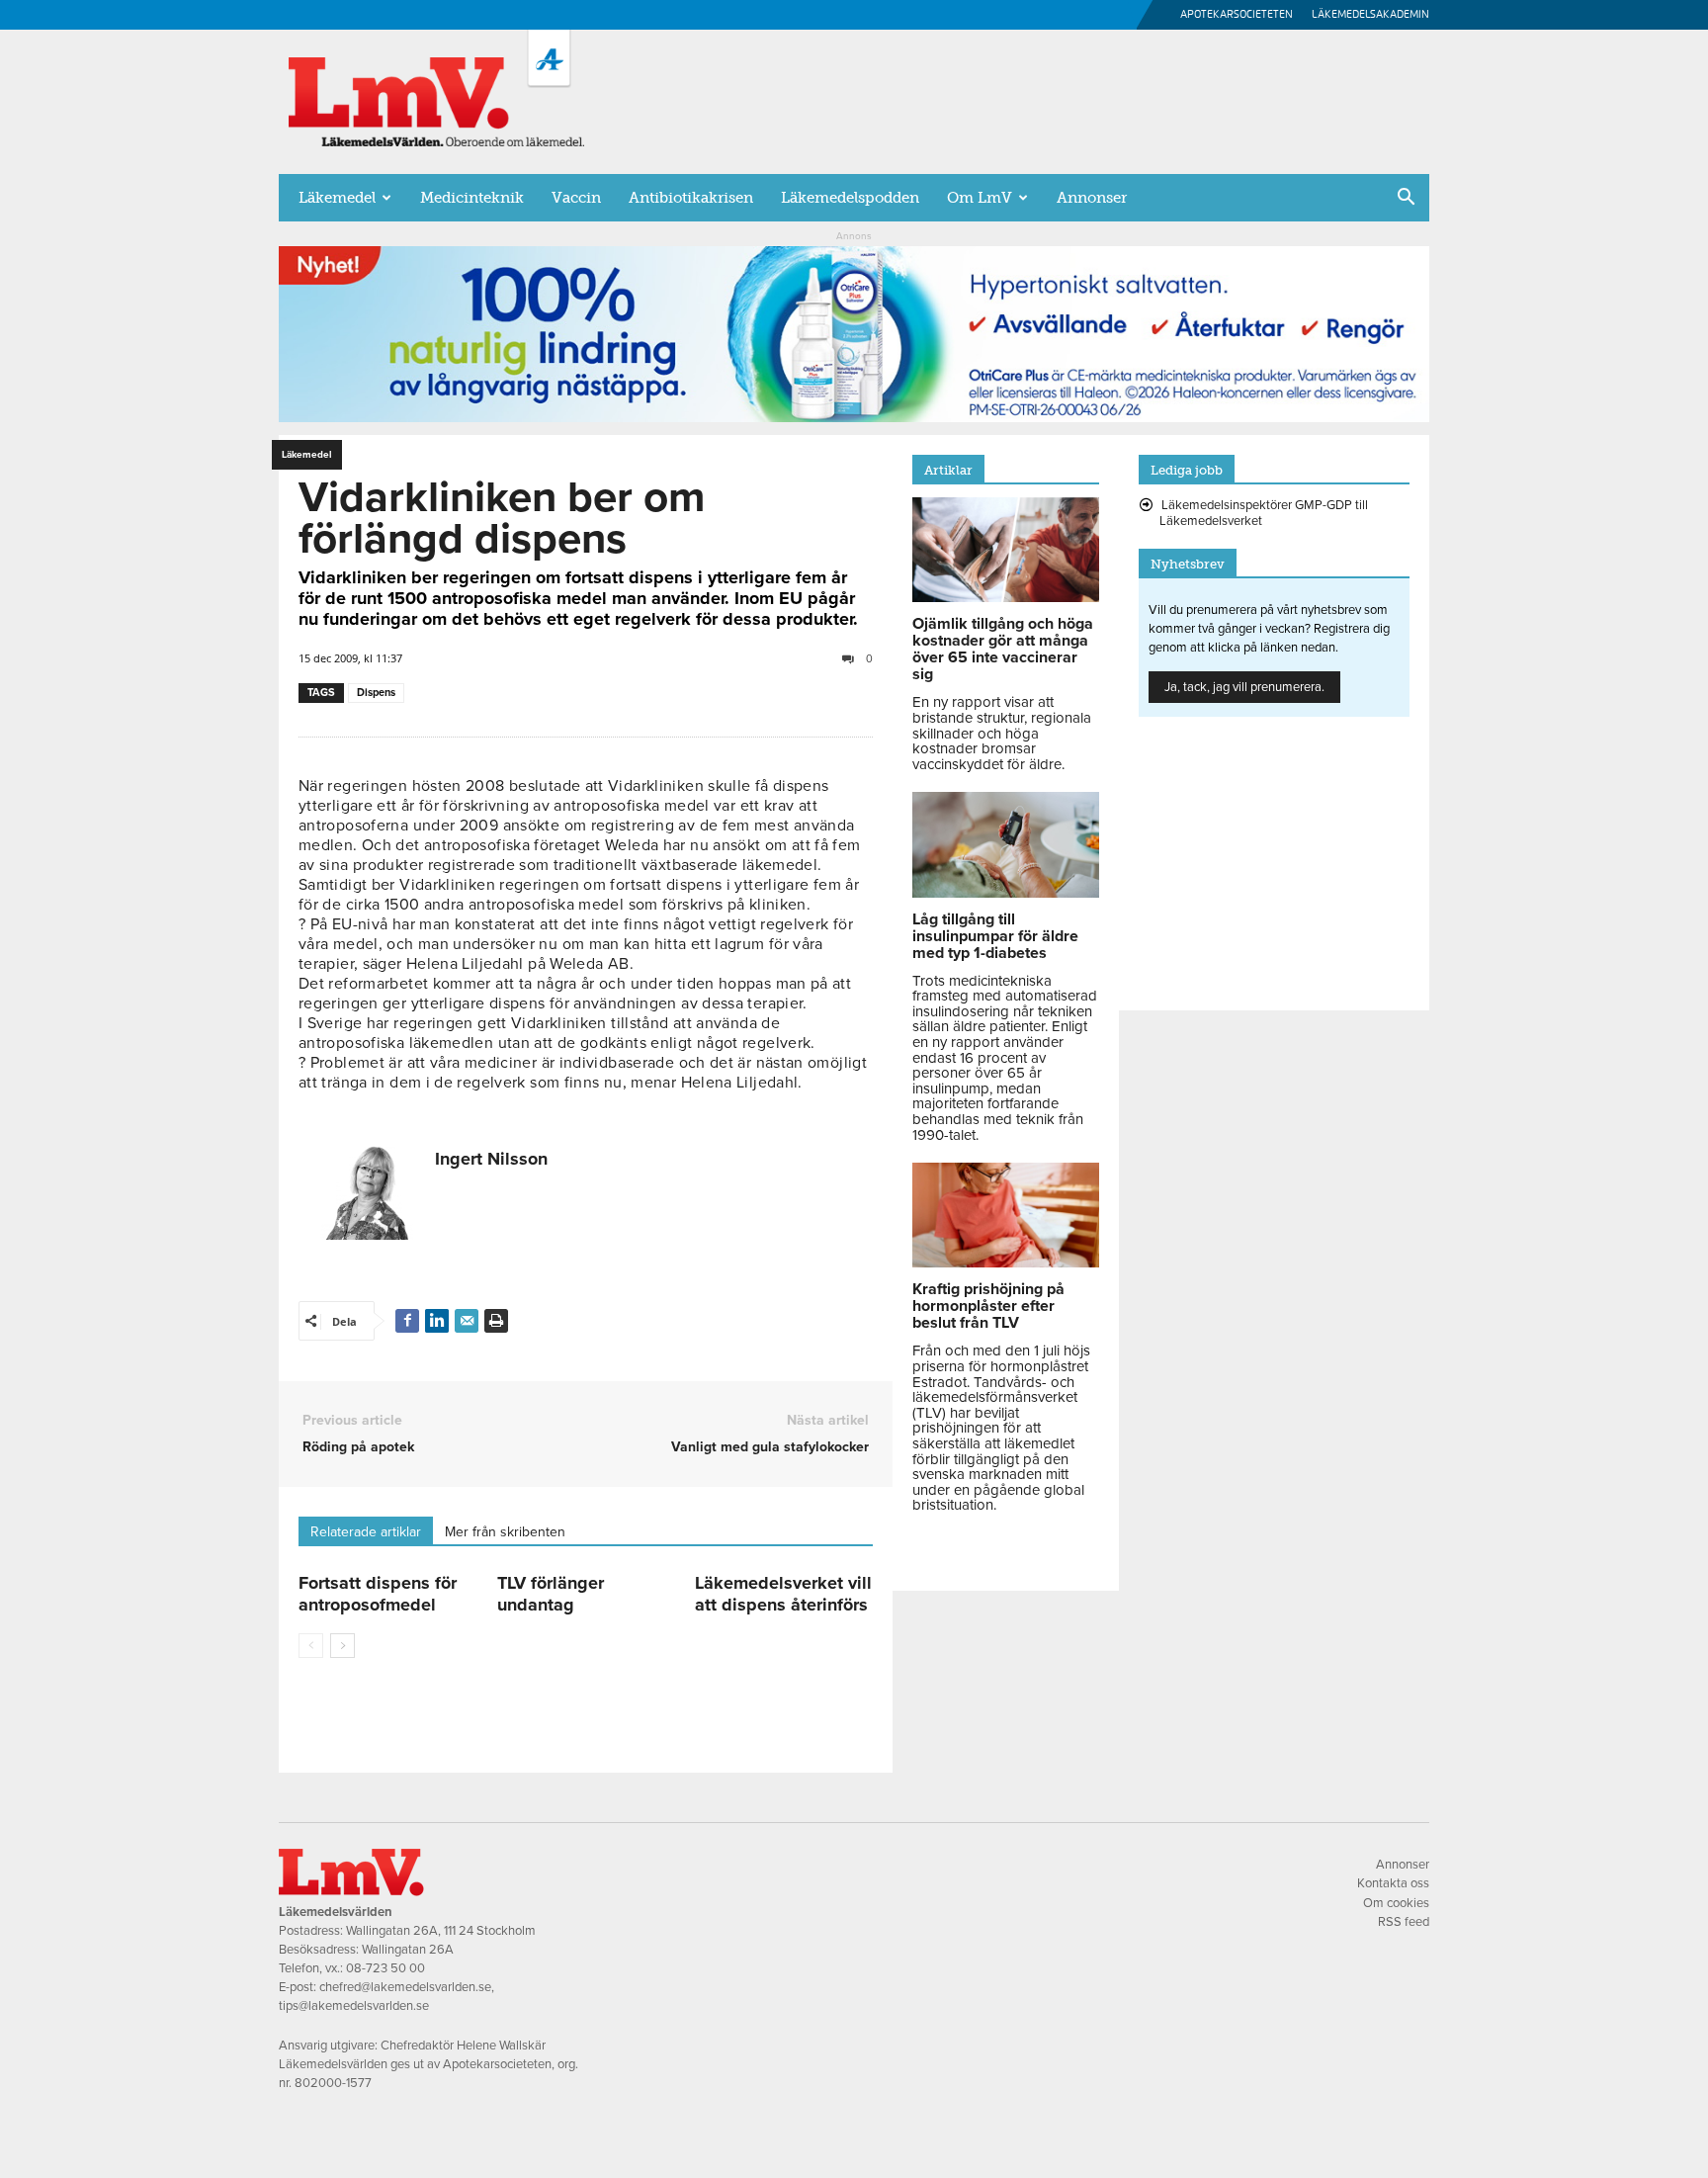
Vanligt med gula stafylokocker (770, 1447)
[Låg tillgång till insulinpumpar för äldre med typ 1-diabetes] (1006, 893)
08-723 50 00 (385, 1968)
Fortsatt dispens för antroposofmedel (378, 1594)
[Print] (496, 1321)
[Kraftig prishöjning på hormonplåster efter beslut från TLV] (1006, 1263)
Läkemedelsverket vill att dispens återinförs (783, 1594)
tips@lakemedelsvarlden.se (354, 2006)
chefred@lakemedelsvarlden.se (405, 1987)
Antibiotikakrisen (691, 198)
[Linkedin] (437, 1321)
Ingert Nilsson (491, 1159)
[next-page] (342, 1646)
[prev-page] (311, 1646)
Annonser (1092, 198)
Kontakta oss (1393, 1883)
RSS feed (1404, 1922)
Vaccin (576, 198)
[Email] (467, 1321)
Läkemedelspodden (850, 198)
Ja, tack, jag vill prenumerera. (1244, 687)
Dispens (376, 693)
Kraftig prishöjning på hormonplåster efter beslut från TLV (988, 1306)
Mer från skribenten (505, 1532)
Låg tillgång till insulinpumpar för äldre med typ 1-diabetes (995, 936)
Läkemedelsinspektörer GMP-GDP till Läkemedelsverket (1264, 513)
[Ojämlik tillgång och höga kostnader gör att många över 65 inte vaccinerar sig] (1006, 597)
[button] (1406, 199)
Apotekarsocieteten (1237, 14)
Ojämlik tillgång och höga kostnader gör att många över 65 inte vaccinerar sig (1003, 649)
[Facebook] (407, 1321)
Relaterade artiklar (366, 1532)
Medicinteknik (472, 198)
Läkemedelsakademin (1370, 14)
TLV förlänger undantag (551, 1594)
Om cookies (1396, 1903)
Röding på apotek (358, 1447)
